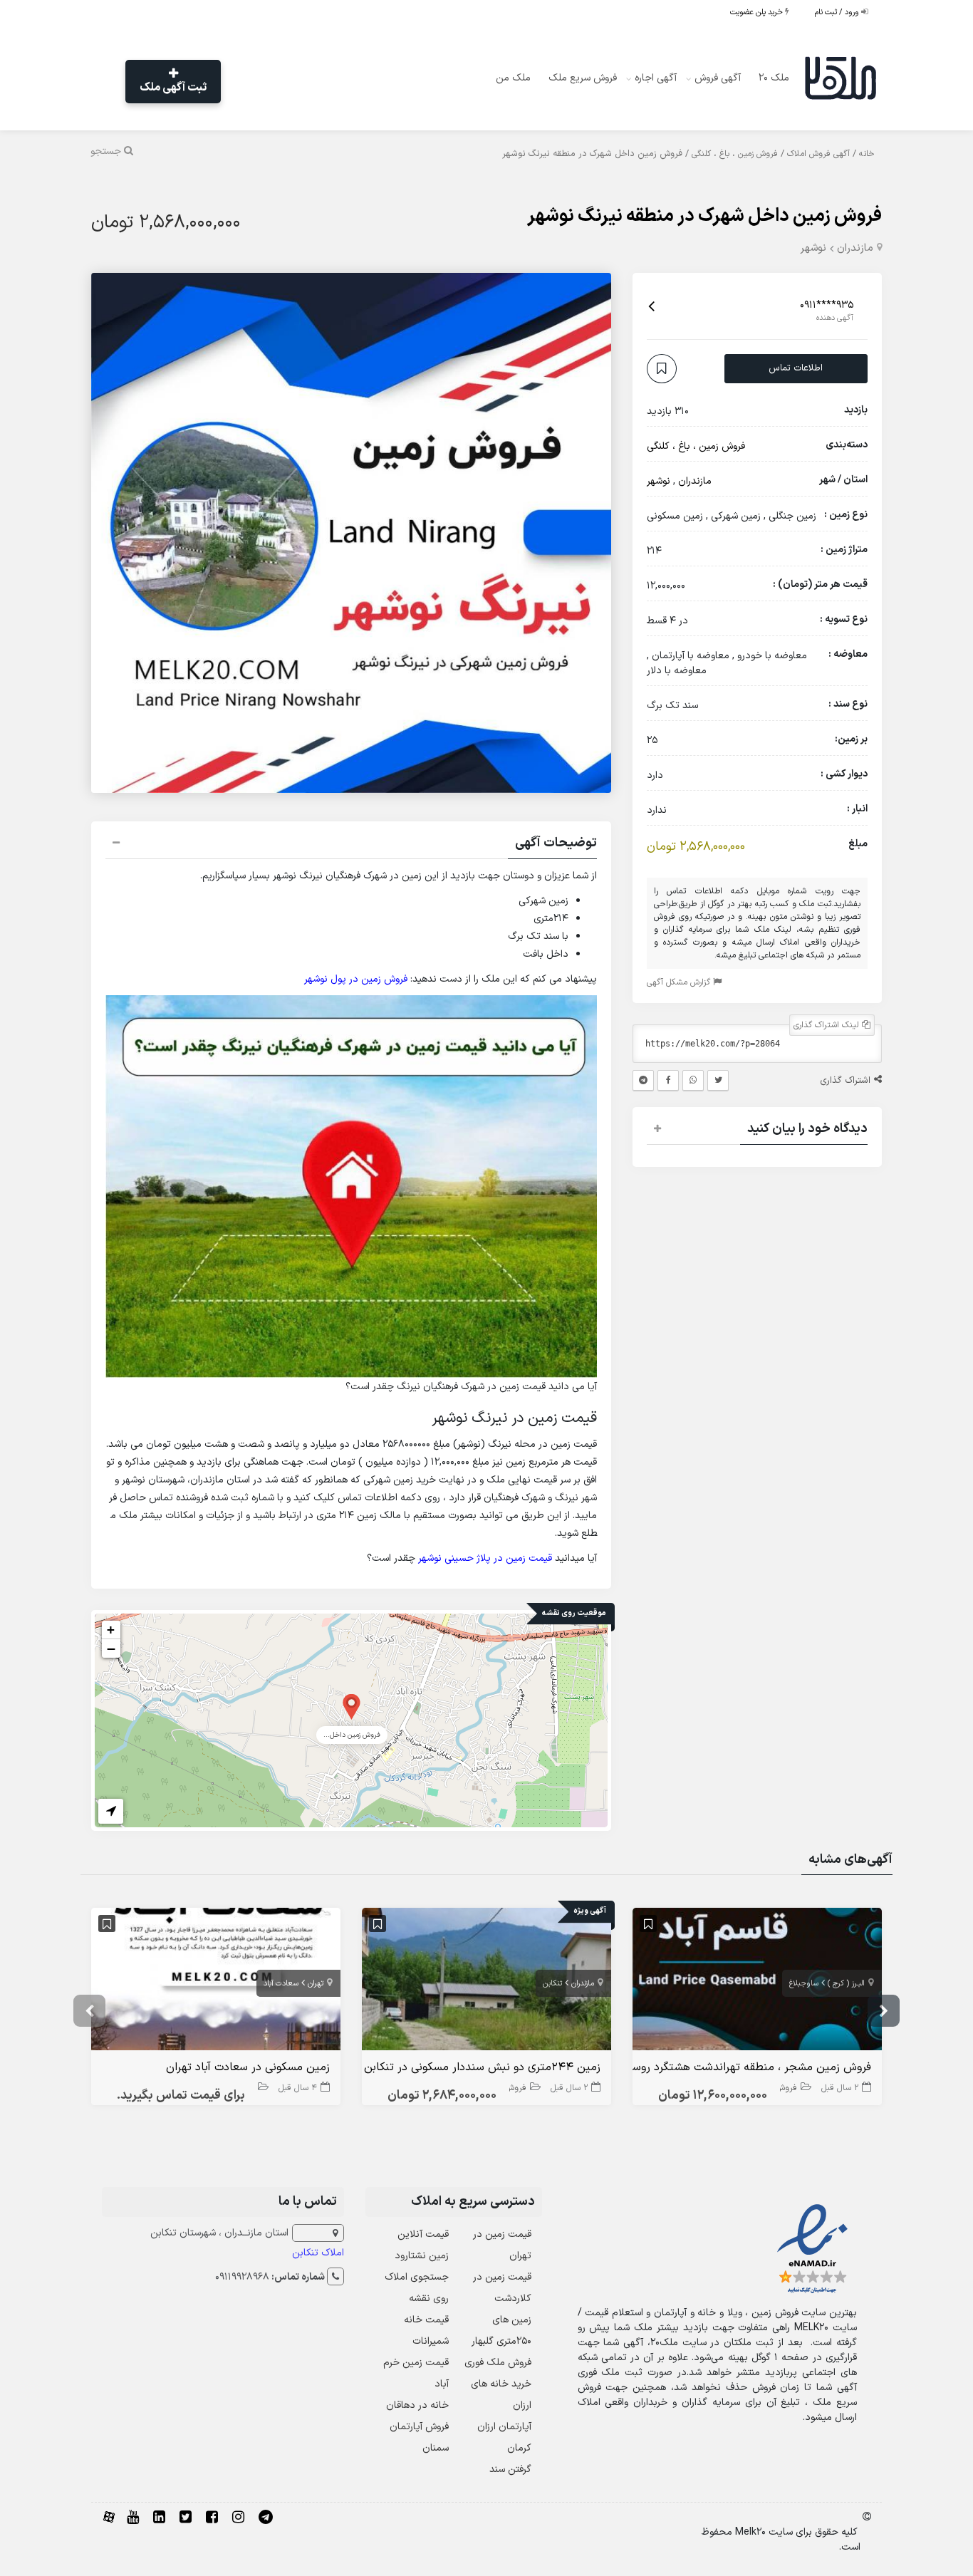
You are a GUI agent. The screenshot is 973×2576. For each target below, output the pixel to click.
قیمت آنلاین (423, 2234)
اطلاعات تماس (796, 368)
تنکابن (552, 1984)
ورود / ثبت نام (838, 12)
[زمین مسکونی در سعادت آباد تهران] (216, 1982)
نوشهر (813, 248)
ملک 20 (774, 78)
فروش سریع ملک (583, 78)
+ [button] (111, 1630)
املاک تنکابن (318, 2253)
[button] (351, 845)
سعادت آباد (281, 1984)
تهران (316, 1984)
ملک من (513, 78)
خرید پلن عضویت (758, 12)
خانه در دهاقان (417, 2405)
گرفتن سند (510, 2469)
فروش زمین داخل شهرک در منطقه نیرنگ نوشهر (704, 216)
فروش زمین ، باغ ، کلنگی (735, 154)
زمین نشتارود (422, 2256)
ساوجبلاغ (804, 1984)
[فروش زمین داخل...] (352, 1706)
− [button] (111, 1648)
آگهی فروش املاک (818, 154)
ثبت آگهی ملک (173, 88)
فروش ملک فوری (498, 2363)
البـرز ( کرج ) (846, 1984)
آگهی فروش (718, 78)
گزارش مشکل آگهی (680, 983)
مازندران (855, 248)
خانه (867, 154)
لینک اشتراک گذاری (828, 1026)
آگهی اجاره (656, 78)
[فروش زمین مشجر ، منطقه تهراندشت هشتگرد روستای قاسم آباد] (757, 1982)
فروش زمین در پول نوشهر (356, 979)
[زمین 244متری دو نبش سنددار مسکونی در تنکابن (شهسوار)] (486, 1982)
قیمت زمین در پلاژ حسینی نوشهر (485, 1558)
